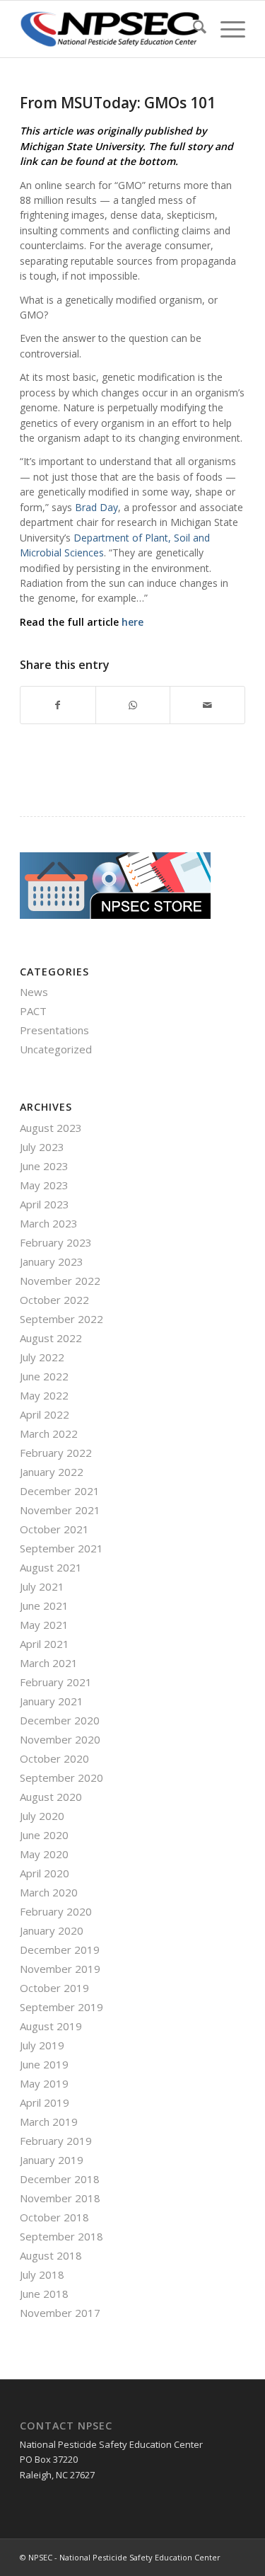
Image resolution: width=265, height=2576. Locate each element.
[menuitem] (193, 29)
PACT (33, 1011)
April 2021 (45, 1644)
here (132, 622)
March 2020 (49, 1892)
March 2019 (49, 2122)
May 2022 (44, 1395)
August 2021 (51, 1567)
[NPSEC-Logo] (110, 29)
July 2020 (42, 1816)
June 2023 (44, 1166)
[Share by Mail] (207, 705)
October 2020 (54, 1758)
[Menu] (226, 29)
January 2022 (52, 1472)
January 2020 (52, 1930)
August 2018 (51, 2255)
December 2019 (60, 1950)
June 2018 (44, 2294)
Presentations (54, 1030)
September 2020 (61, 1778)
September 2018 (61, 2236)
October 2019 (54, 1988)
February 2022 (56, 1453)
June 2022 (44, 1376)
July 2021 (42, 1586)
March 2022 (49, 1433)
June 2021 (44, 1605)
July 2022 (42, 1357)
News (34, 992)
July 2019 (42, 2045)
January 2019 (52, 2160)
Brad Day (96, 507)
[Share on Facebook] (58, 705)
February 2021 (56, 1682)
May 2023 (44, 1185)
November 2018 (60, 2198)
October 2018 (54, 2217)
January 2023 (52, 1261)
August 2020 (51, 1797)
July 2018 (42, 2274)
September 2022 (61, 1319)
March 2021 (49, 1663)
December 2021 (60, 1491)
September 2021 (61, 1548)
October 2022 (54, 1300)
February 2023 (56, 1242)
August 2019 (51, 2026)
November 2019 (60, 1969)
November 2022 (60, 1281)
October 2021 (54, 1529)
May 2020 (44, 1854)
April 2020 (45, 1873)
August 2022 (51, 1338)
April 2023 (45, 1204)
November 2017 (60, 2313)
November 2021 (60, 1510)
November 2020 (60, 1739)
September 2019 (61, 2007)
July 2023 (42, 1147)
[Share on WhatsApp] (133, 705)
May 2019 (44, 2083)
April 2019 (45, 2102)
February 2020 (56, 1911)
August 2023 (51, 1128)
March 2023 (49, 1223)
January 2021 (52, 1701)
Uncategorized (56, 1049)
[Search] (193, 29)
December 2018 (60, 2179)
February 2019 (56, 2141)
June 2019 (44, 2064)
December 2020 (60, 1720)
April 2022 (45, 1414)
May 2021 (44, 1625)
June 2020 (44, 1835)
